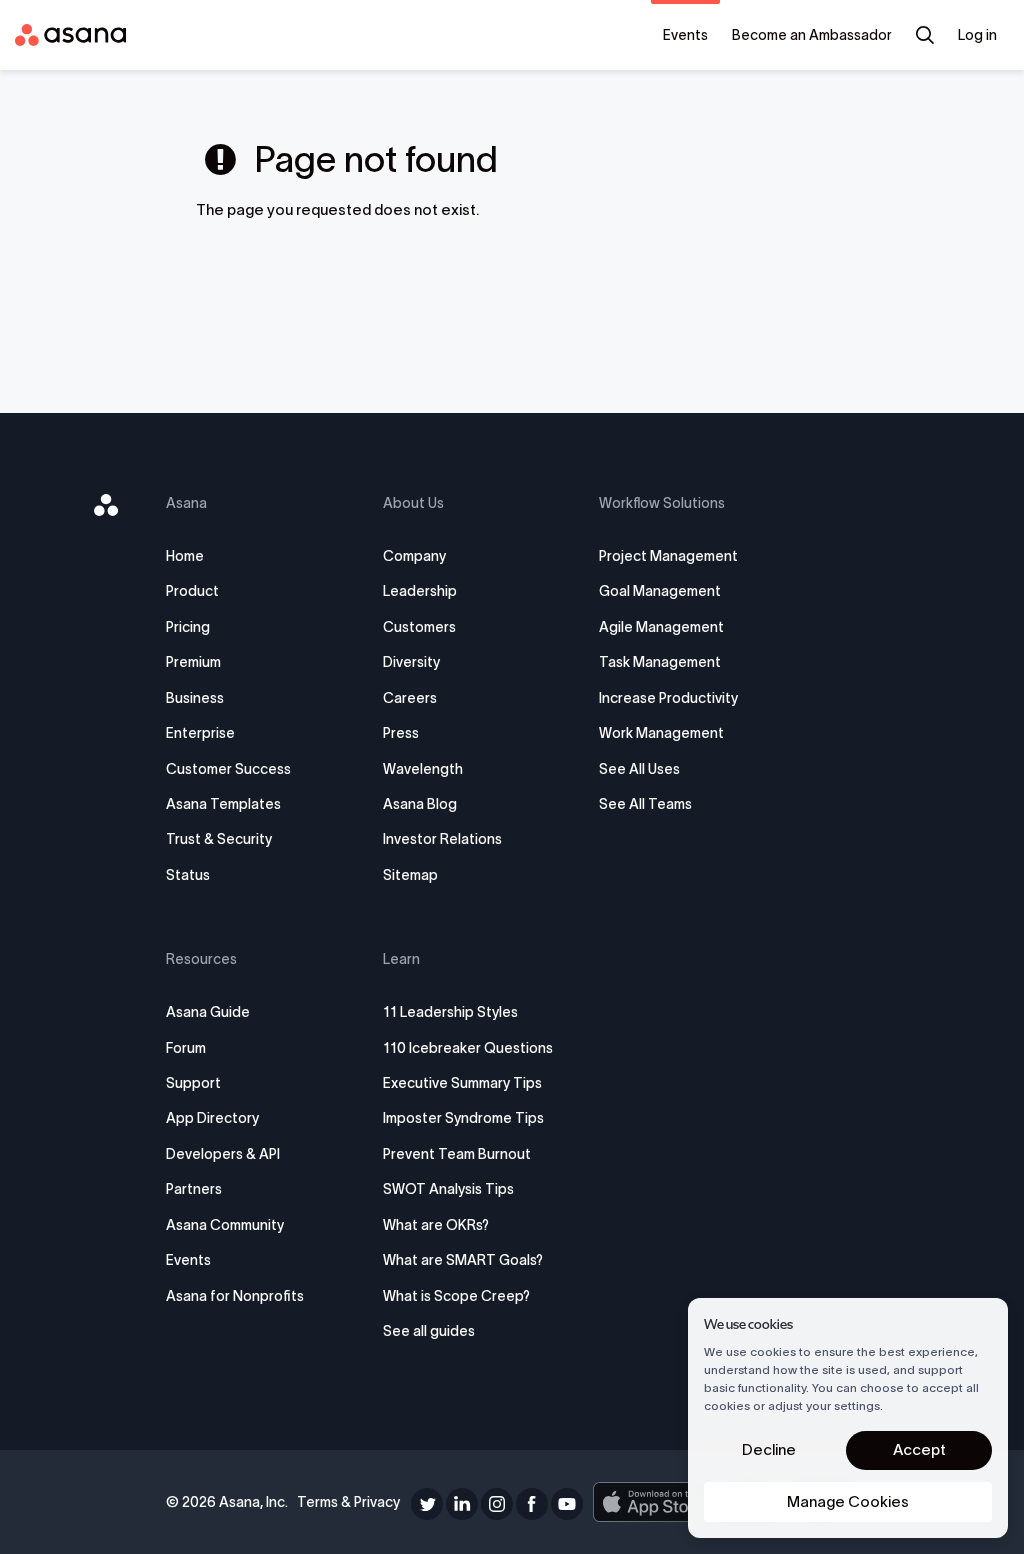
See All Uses (639, 769)
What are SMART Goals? (463, 1260)
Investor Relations (442, 839)
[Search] (925, 35)
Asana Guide (208, 1012)
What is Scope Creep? (456, 1296)
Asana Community (225, 1225)
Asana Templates (223, 804)
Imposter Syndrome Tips (463, 1118)
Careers (410, 698)
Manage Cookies (848, 1501)
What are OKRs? (436, 1225)
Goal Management (660, 591)
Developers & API (223, 1154)
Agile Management (661, 627)
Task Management (660, 662)
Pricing (188, 627)
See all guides (429, 1331)
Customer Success (228, 769)
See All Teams (645, 804)
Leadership (420, 591)
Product (192, 591)
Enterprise (200, 733)
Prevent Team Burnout (457, 1154)
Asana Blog (420, 804)
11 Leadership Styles (450, 1012)
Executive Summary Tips (462, 1083)
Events (685, 35)
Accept (919, 1449)
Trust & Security (219, 839)
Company (414, 556)
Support (193, 1083)
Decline (769, 1449)
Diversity (411, 662)
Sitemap (410, 875)
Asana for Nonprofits (235, 1296)
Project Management (668, 556)
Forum (186, 1048)
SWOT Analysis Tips (448, 1189)
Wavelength (423, 769)
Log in (977, 35)
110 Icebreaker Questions (468, 1048)
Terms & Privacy (348, 1502)
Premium (193, 662)
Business (195, 698)
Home (185, 556)
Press (401, 733)
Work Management (661, 733)
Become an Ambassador (812, 35)
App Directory (212, 1118)
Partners (194, 1189)
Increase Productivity (668, 698)
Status (188, 875)
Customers (419, 627)
